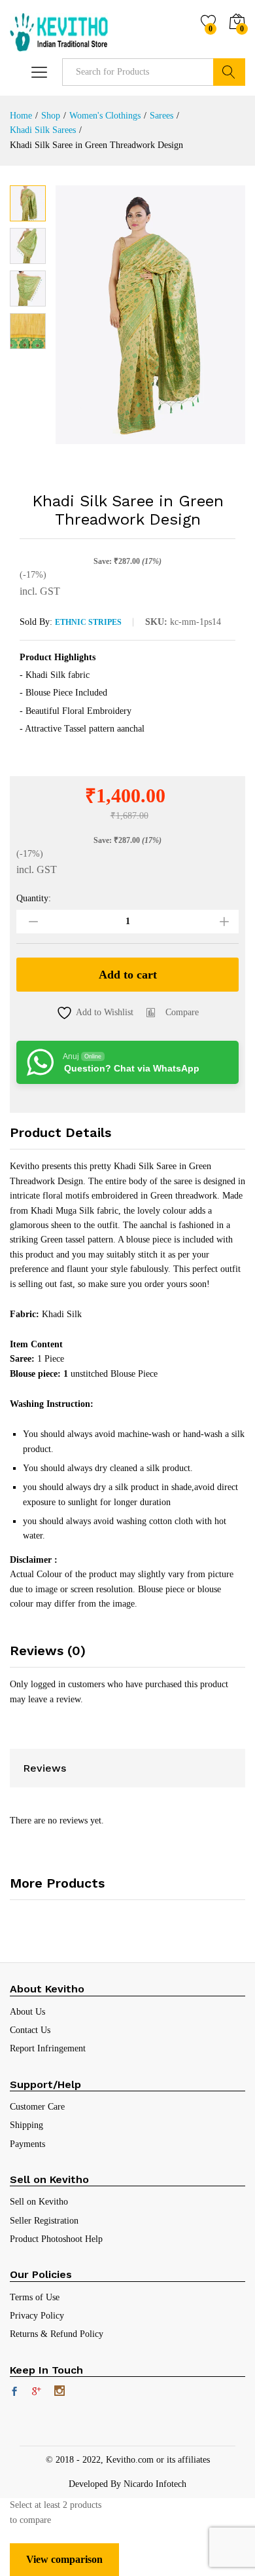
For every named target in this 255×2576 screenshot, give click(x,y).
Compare (182, 1012)
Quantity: (34, 899)
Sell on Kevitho (39, 2202)
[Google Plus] (37, 2393)
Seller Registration (44, 2221)
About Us (27, 2012)
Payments (27, 2144)
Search (229, 72)
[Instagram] (59, 2392)
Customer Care (37, 2107)
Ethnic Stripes (88, 622)
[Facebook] (14, 2393)
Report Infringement (48, 2048)
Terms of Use (35, 2297)
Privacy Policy (37, 2316)
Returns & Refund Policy (57, 2334)
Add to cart (128, 975)
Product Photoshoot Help (56, 2239)
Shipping (26, 2125)
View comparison (64, 2559)
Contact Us (30, 2030)
